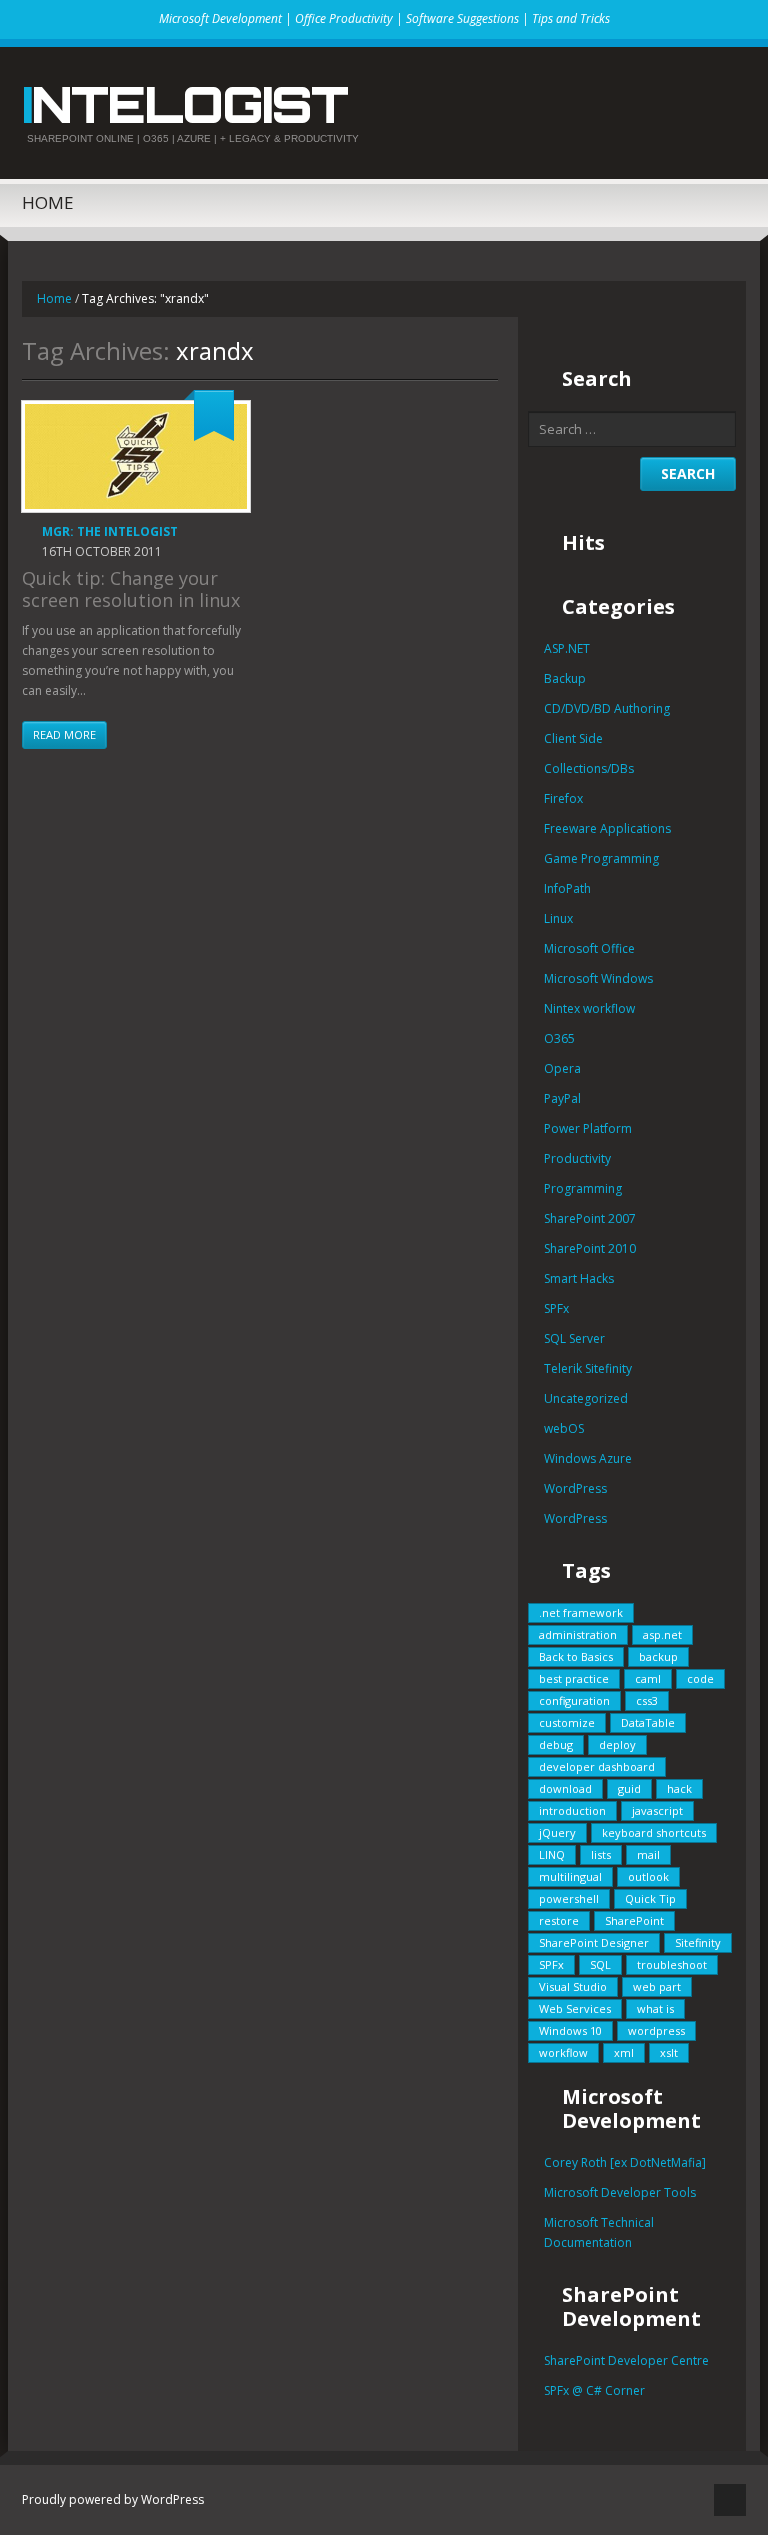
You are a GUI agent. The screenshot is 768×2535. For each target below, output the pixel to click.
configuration (574, 1700)
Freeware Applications (607, 828)
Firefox (563, 798)
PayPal (562, 1098)
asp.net (662, 1634)
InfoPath (567, 888)
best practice (574, 1678)
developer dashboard (597, 1766)
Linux (558, 918)
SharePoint (634, 1920)
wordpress (656, 2030)
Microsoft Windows (598, 978)
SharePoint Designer (594, 1942)
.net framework (581, 1612)
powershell (569, 1898)
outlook (648, 1876)
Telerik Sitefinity (588, 1368)
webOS (564, 1428)
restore (559, 1920)
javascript (657, 1810)
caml (648, 1678)
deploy (617, 1744)
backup (658, 1656)
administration (578, 1634)
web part (657, 1986)
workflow (563, 2052)
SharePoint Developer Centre (626, 2360)
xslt (669, 2052)
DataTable (648, 1722)
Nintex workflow (589, 1008)
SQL (600, 1964)
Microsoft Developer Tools (620, 2192)
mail (648, 1854)
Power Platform (588, 1128)
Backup (565, 678)
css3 (647, 1700)
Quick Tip (650, 1898)
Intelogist (184, 104)
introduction (572, 1810)
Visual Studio (573, 1986)
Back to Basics (576, 1656)
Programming (583, 1188)
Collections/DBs (589, 768)
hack (679, 1788)
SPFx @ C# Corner (594, 2390)
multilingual (570, 1876)
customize (567, 1722)
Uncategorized (586, 1398)
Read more (64, 734)
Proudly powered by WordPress (113, 2499)
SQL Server (574, 1338)
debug (556, 1744)
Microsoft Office (589, 948)
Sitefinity (698, 1942)
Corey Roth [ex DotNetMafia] (625, 2162)
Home (48, 202)
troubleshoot (672, 1964)
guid (629, 1788)
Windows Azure (588, 1458)
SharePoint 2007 (590, 1218)
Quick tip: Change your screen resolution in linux (131, 589)
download (565, 1788)
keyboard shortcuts (654, 1832)
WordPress (575, 1488)
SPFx (556, 1308)
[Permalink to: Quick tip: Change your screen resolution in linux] (136, 456)
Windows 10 (570, 2030)
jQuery (557, 1832)
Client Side (573, 738)
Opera (562, 1068)
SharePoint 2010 (590, 1248)
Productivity (577, 1158)
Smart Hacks (579, 1278)
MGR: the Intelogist (110, 531)
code (700, 1678)
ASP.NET (567, 648)
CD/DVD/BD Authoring (607, 708)
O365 (559, 1038)
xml (624, 2052)
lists (601, 1854)
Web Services (575, 2008)
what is (655, 2008)
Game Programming (601, 858)
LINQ (552, 1854)
